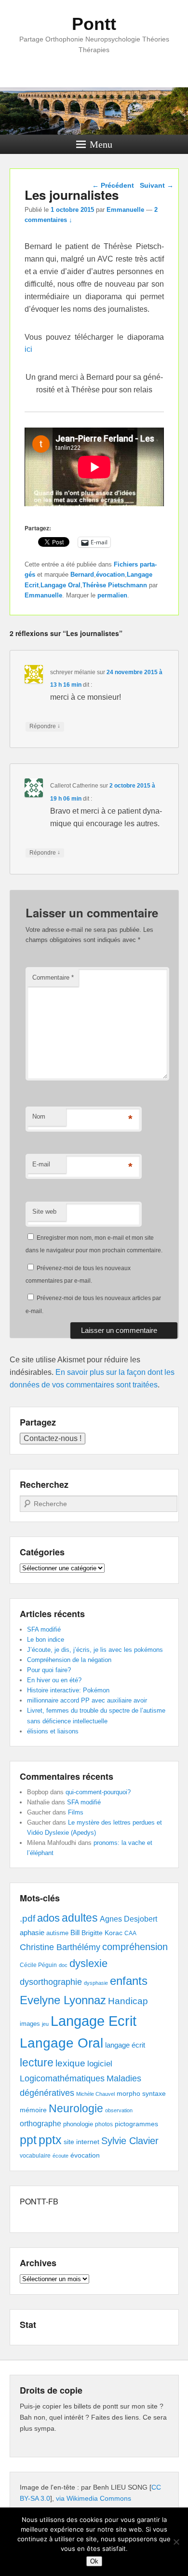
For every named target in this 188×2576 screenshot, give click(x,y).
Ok (94, 2561)
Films (76, 1812)
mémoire (33, 2110)
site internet (81, 2142)
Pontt (94, 24)
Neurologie (76, 2109)
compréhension (135, 1947)
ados (48, 1918)
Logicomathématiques (62, 2078)
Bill (75, 1933)
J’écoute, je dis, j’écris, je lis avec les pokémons (95, 1650)
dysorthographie (51, 1982)
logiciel (100, 2064)
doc (63, 1965)
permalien (112, 595)
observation (119, 2110)
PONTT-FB (39, 2201)
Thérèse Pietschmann (115, 585)
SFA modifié (44, 1629)
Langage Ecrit (94, 2021)
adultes (80, 1918)
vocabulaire (35, 2156)
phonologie (78, 2124)
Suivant (157, 185)
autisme (57, 1933)
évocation (110, 575)
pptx (50, 2140)
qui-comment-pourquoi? (98, 1792)
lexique (70, 2063)
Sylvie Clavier (130, 2140)
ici (28, 349)
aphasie (32, 1932)
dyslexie (88, 1963)
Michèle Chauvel (95, 2094)
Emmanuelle (125, 210)
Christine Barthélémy (60, 1947)
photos (104, 2124)
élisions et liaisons (53, 1731)
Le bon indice (46, 1640)
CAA (130, 1933)
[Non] (176, 2542)
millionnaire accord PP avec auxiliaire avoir (87, 1700)
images (30, 2024)
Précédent (113, 185)
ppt (28, 2140)
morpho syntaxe (141, 2093)
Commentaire (53, 977)
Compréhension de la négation (69, 1660)
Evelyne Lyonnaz (63, 2000)
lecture (37, 2063)
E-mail (41, 1164)
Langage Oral (60, 585)
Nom (39, 1116)
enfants (129, 1981)
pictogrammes (136, 2124)
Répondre (45, 726)
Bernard (82, 575)
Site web (44, 1212)
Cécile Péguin (38, 1965)
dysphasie (96, 1983)
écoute (60, 2156)
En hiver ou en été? (54, 1680)
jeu (45, 2024)
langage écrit (125, 2045)
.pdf (27, 1918)
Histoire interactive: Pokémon (68, 1690)
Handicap (128, 2001)
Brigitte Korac (102, 1933)
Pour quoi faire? (49, 1670)
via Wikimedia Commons (94, 2498)
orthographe (40, 2124)
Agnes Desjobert (128, 1919)
